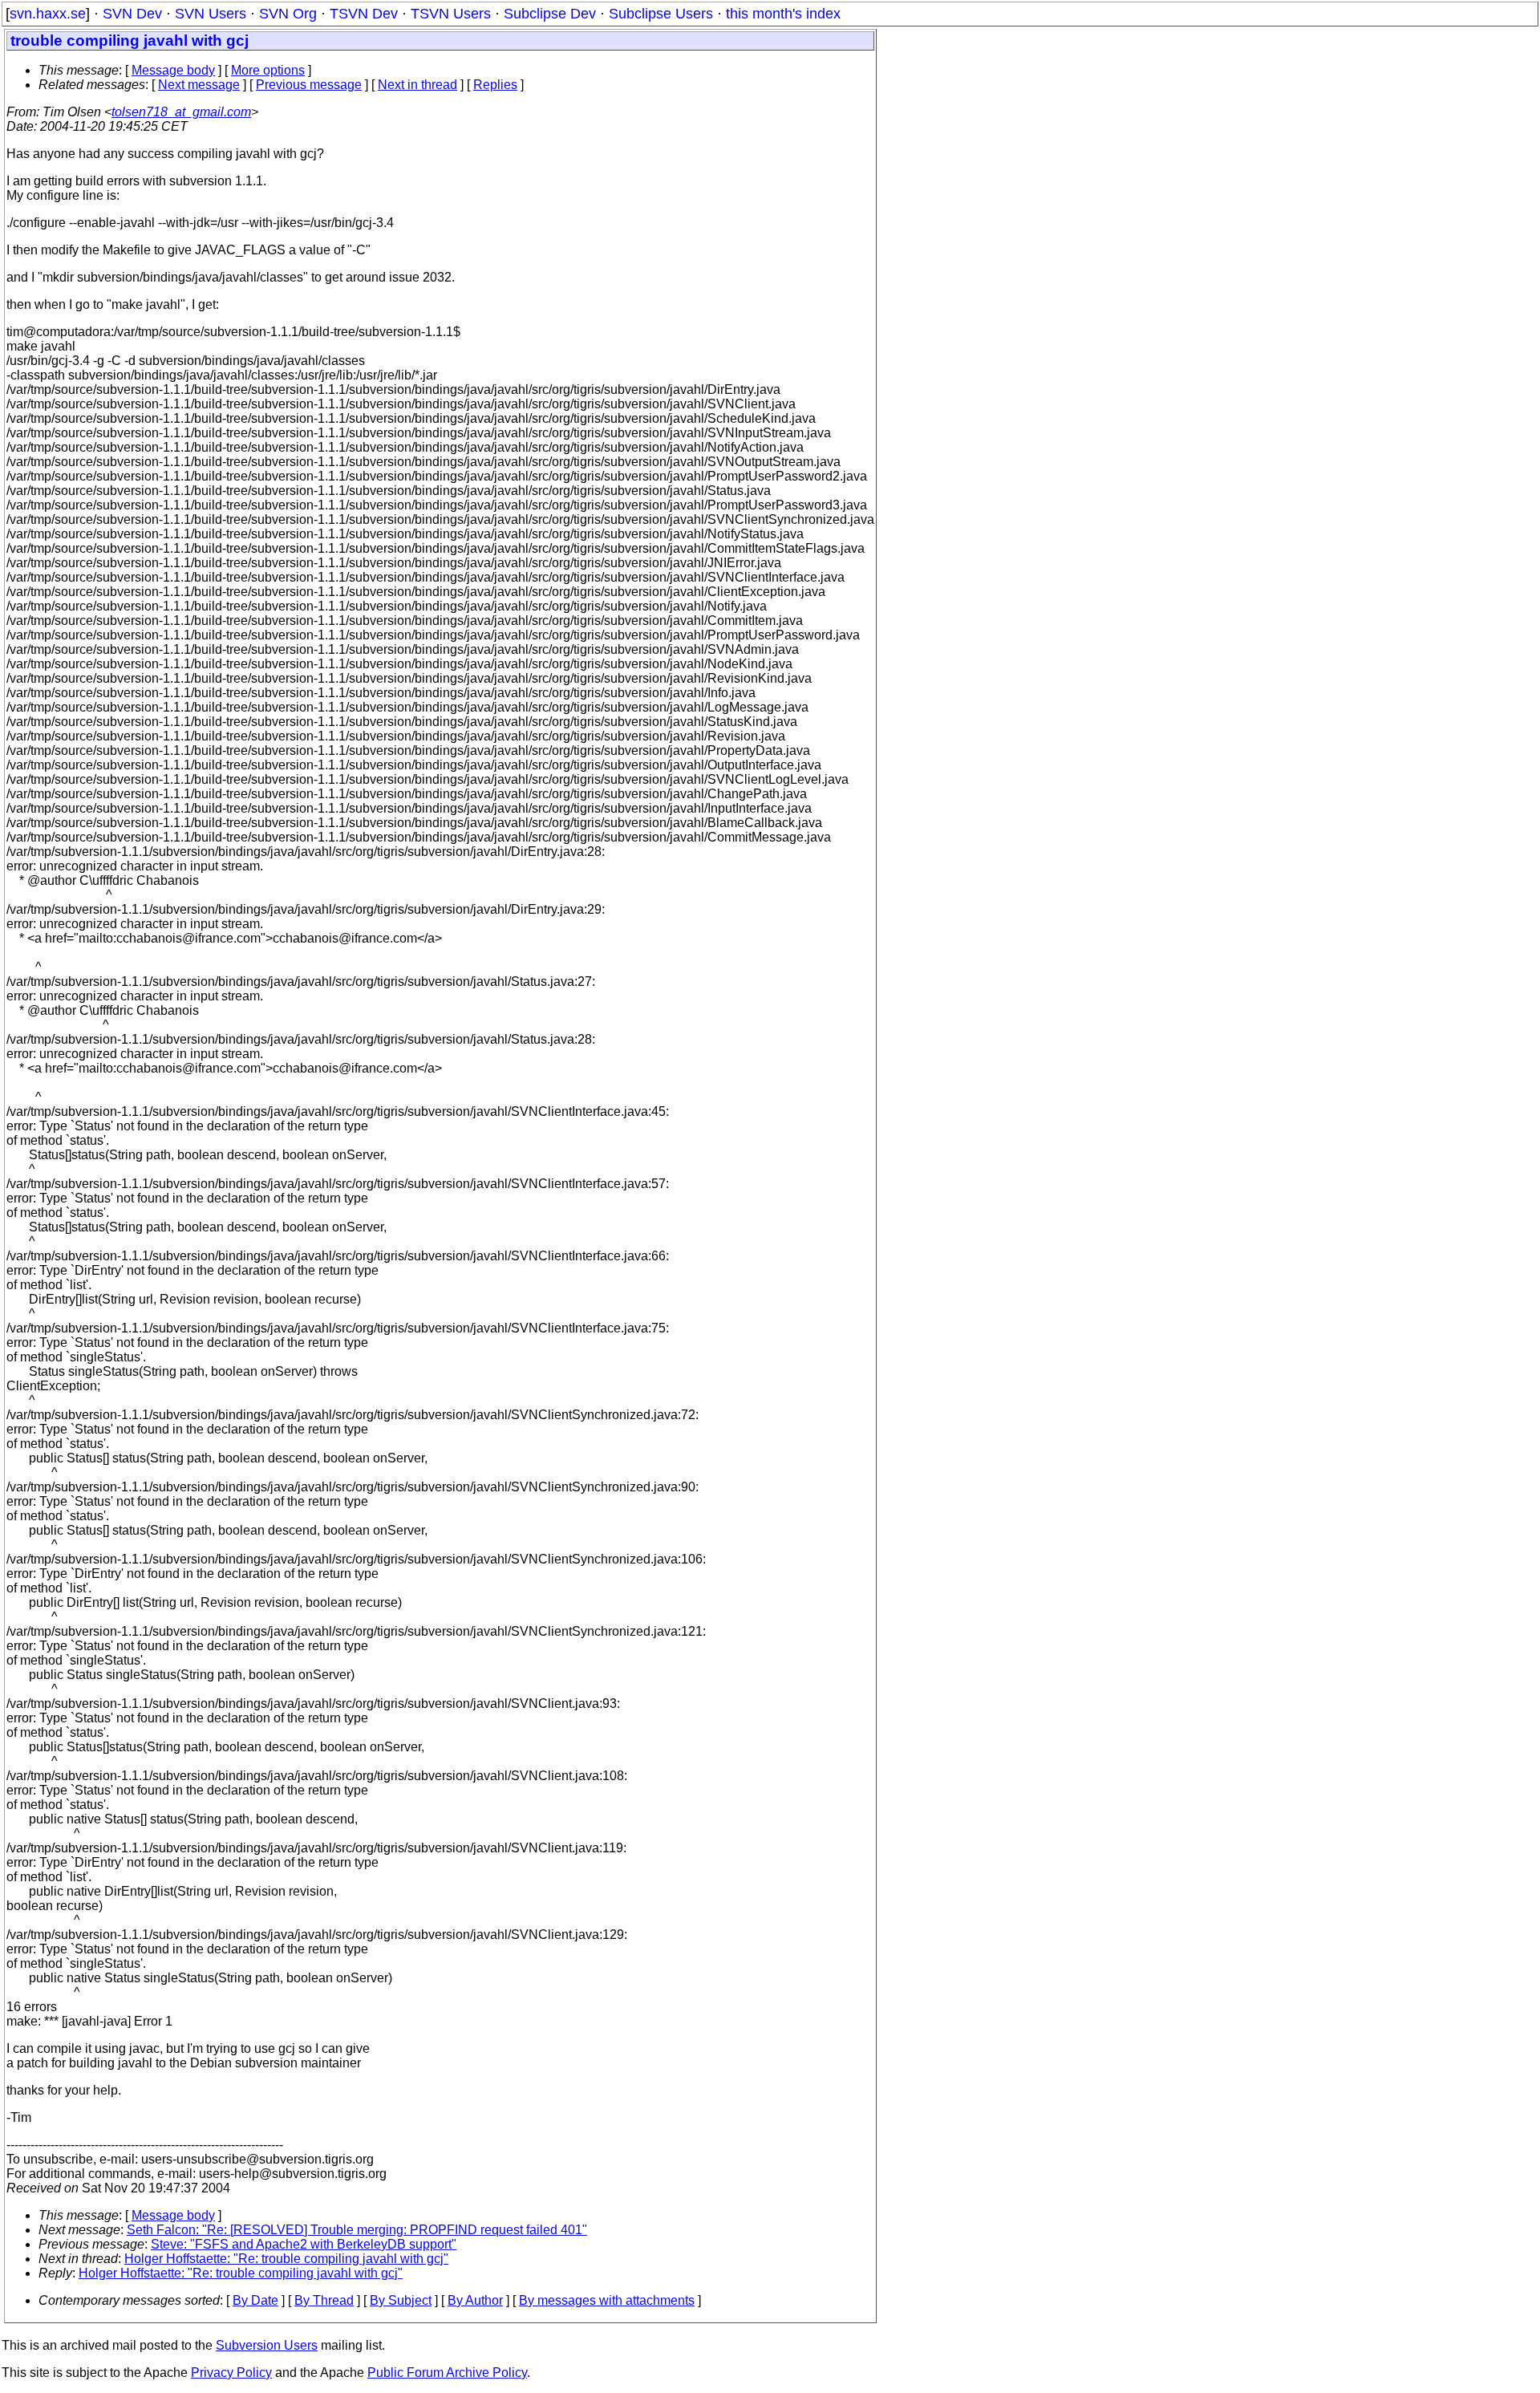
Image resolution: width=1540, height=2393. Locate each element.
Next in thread (417, 85)
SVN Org (288, 14)
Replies (495, 85)
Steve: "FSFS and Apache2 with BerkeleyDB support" (304, 2244)
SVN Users (211, 14)
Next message (199, 85)
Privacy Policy (231, 2373)
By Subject (401, 2300)
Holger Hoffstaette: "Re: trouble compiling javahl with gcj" (286, 2259)
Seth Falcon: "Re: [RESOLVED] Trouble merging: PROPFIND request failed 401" (357, 2230)
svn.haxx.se (48, 14)
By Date (255, 2300)
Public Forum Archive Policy (447, 2373)
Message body (173, 70)
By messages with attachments (607, 2300)
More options (268, 70)
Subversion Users (267, 2345)
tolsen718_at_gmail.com (181, 112)
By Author (475, 2300)
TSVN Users (451, 14)
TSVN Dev (364, 14)
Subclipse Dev (550, 14)
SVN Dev (132, 14)
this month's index (783, 14)
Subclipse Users (661, 14)
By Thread (324, 2300)
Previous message (309, 85)
